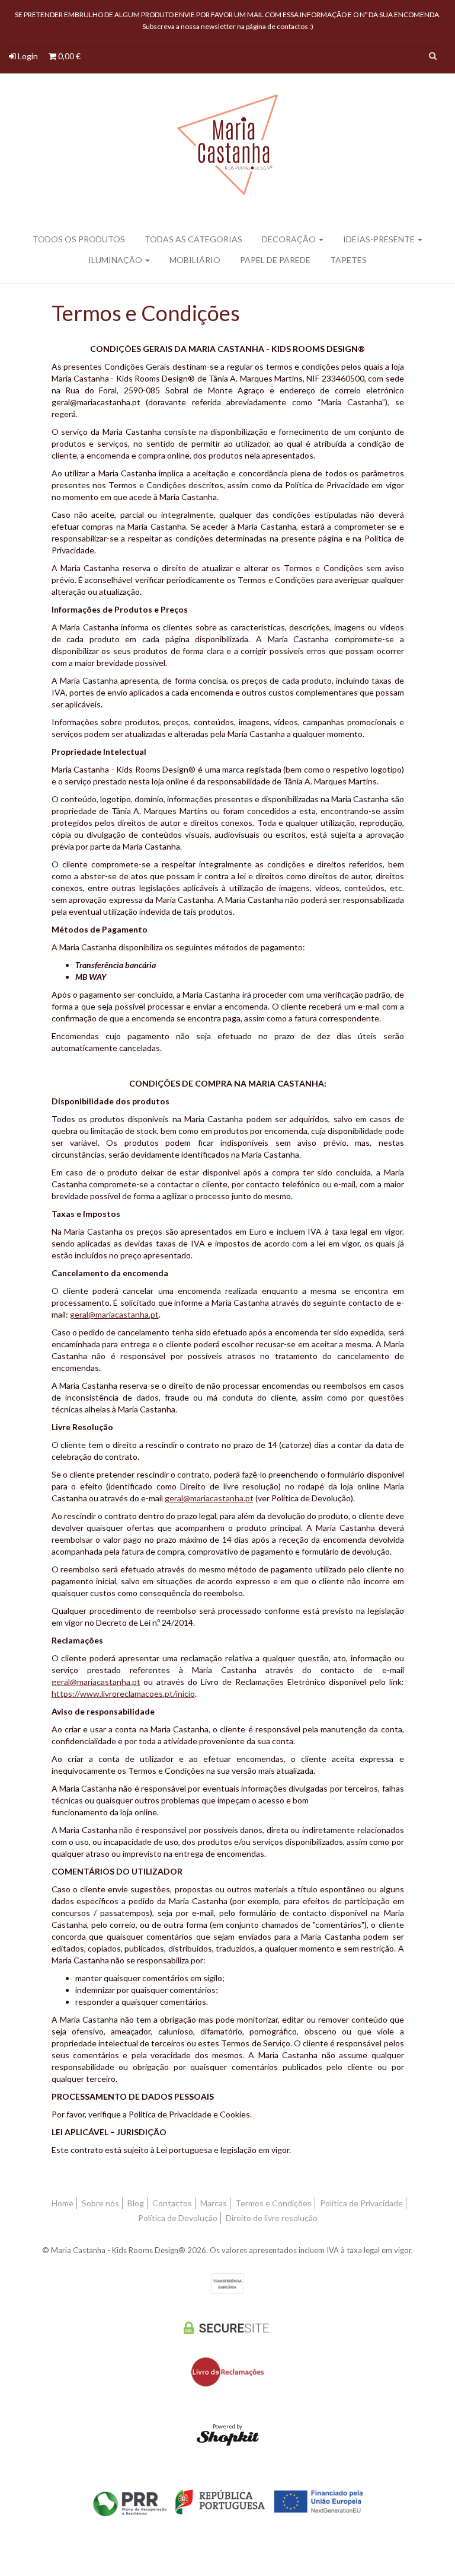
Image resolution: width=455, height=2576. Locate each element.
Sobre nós (100, 2203)
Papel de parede (275, 260)
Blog (136, 2203)
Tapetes (348, 260)
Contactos (172, 2203)
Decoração (290, 239)
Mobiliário (195, 260)
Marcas (214, 2203)
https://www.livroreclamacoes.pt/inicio (123, 1694)
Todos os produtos (79, 239)
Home (63, 2203)
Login (27, 56)
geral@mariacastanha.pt (114, 1314)
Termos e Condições (273, 2203)
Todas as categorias (193, 239)
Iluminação (116, 260)
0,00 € (68, 56)
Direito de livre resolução (272, 2218)
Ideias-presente (380, 239)
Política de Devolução (178, 2218)
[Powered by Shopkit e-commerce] (228, 2438)
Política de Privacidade (361, 2203)
